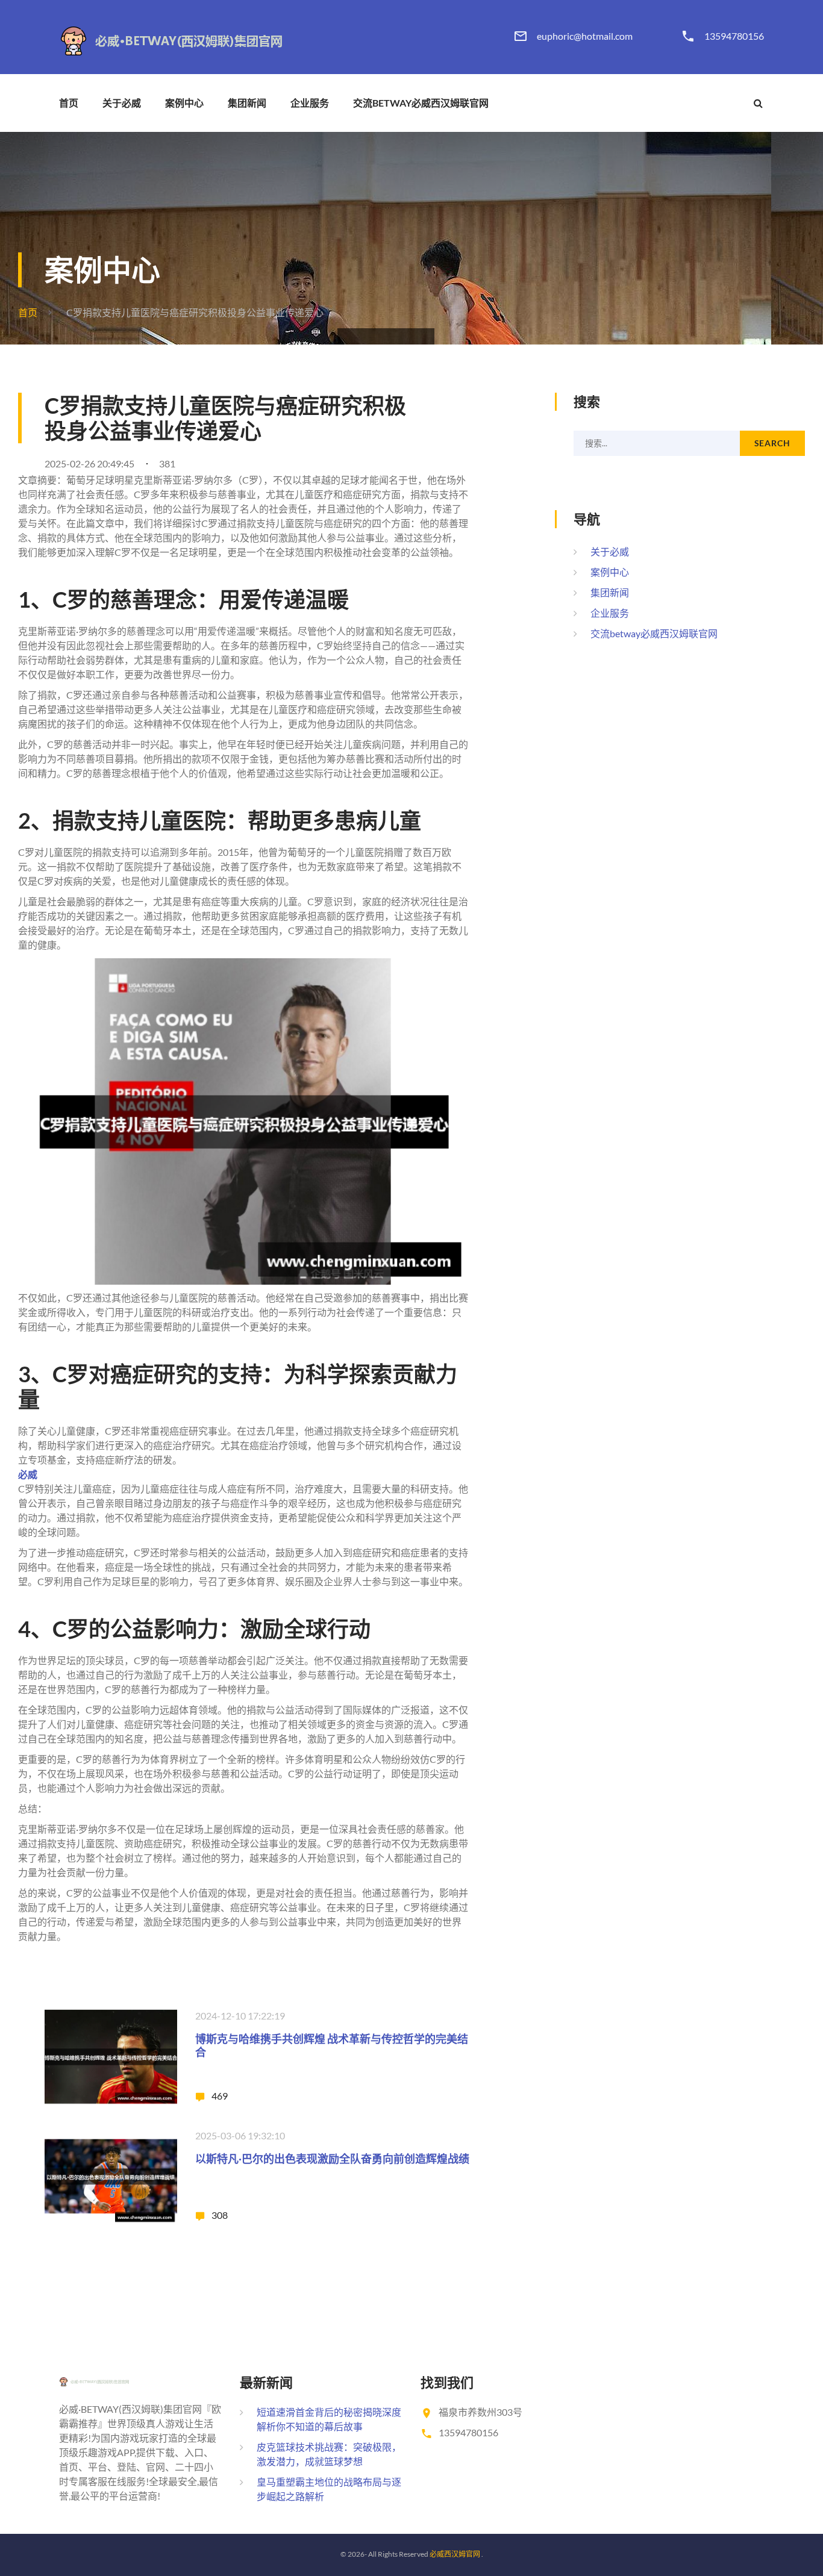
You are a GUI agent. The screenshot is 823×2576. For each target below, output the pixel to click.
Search (772, 443)
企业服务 (310, 103)
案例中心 (184, 103)
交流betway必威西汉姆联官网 (421, 103)
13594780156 (734, 36)
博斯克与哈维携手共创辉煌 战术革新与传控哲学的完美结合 (332, 2045)
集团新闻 (247, 103)
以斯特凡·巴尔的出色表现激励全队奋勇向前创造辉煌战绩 (332, 2159)
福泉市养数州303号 (480, 2412)
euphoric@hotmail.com (585, 36)
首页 (69, 103)
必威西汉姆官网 (455, 2554)
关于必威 (122, 103)
